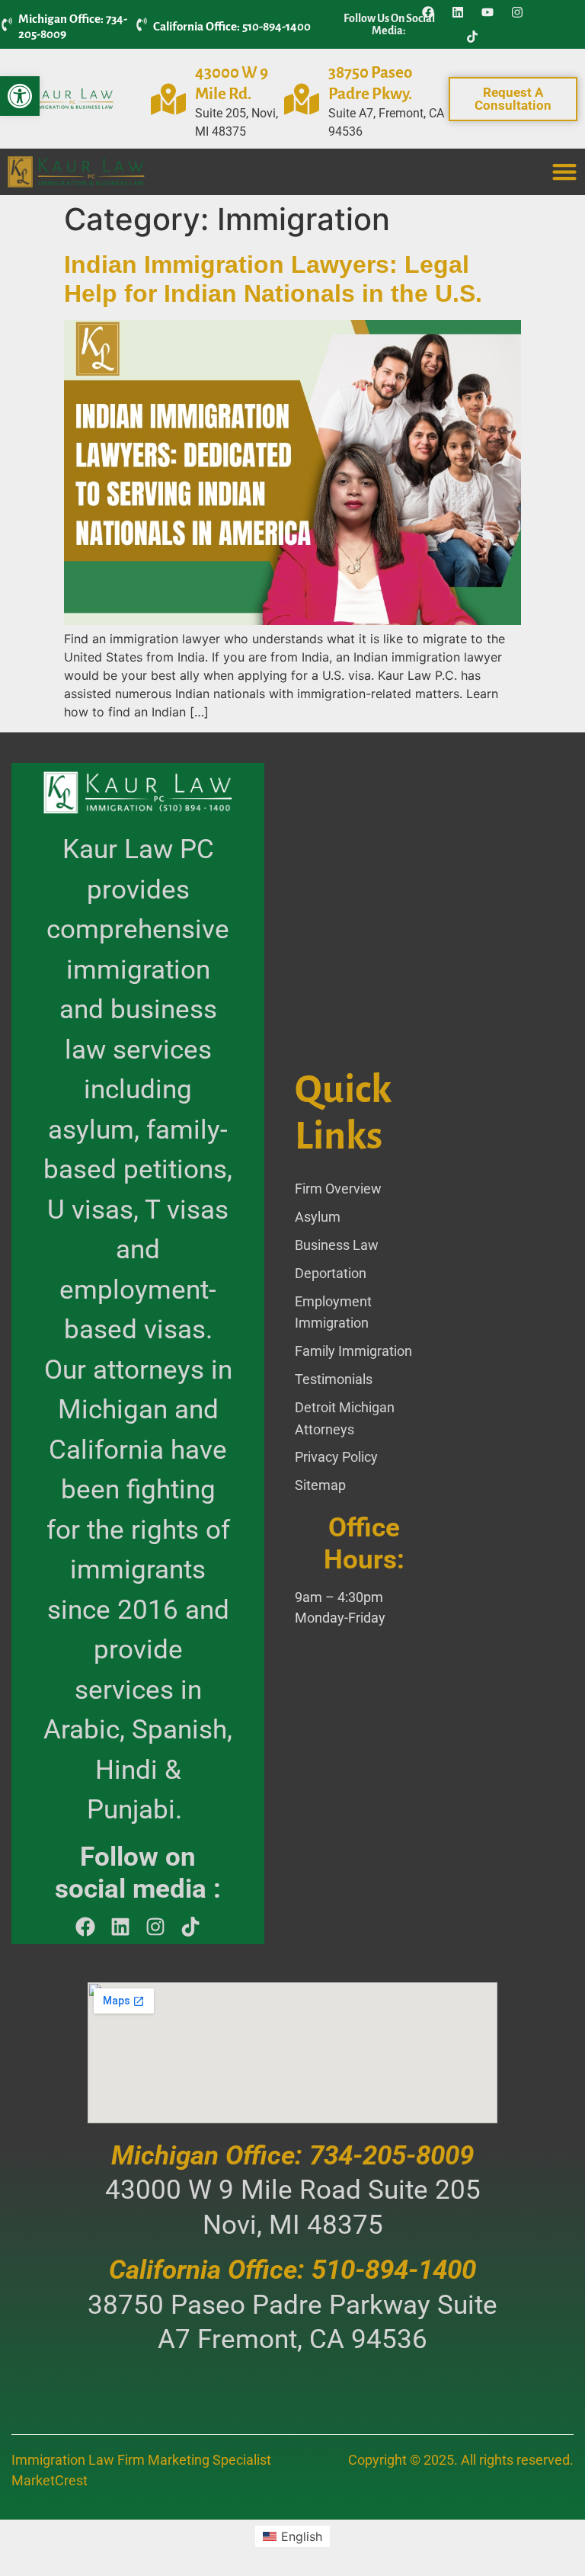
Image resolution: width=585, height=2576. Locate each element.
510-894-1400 (394, 2270)
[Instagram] (517, 12)
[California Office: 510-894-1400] (142, 24)
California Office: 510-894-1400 (232, 26)
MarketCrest (50, 2480)
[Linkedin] (458, 12)
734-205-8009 (392, 2156)
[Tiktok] (472, 37)
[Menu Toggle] (564, 171)
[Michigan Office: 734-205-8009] (7, 24)
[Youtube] (487, 12)
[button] (20, 96)
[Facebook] (428, 12)
